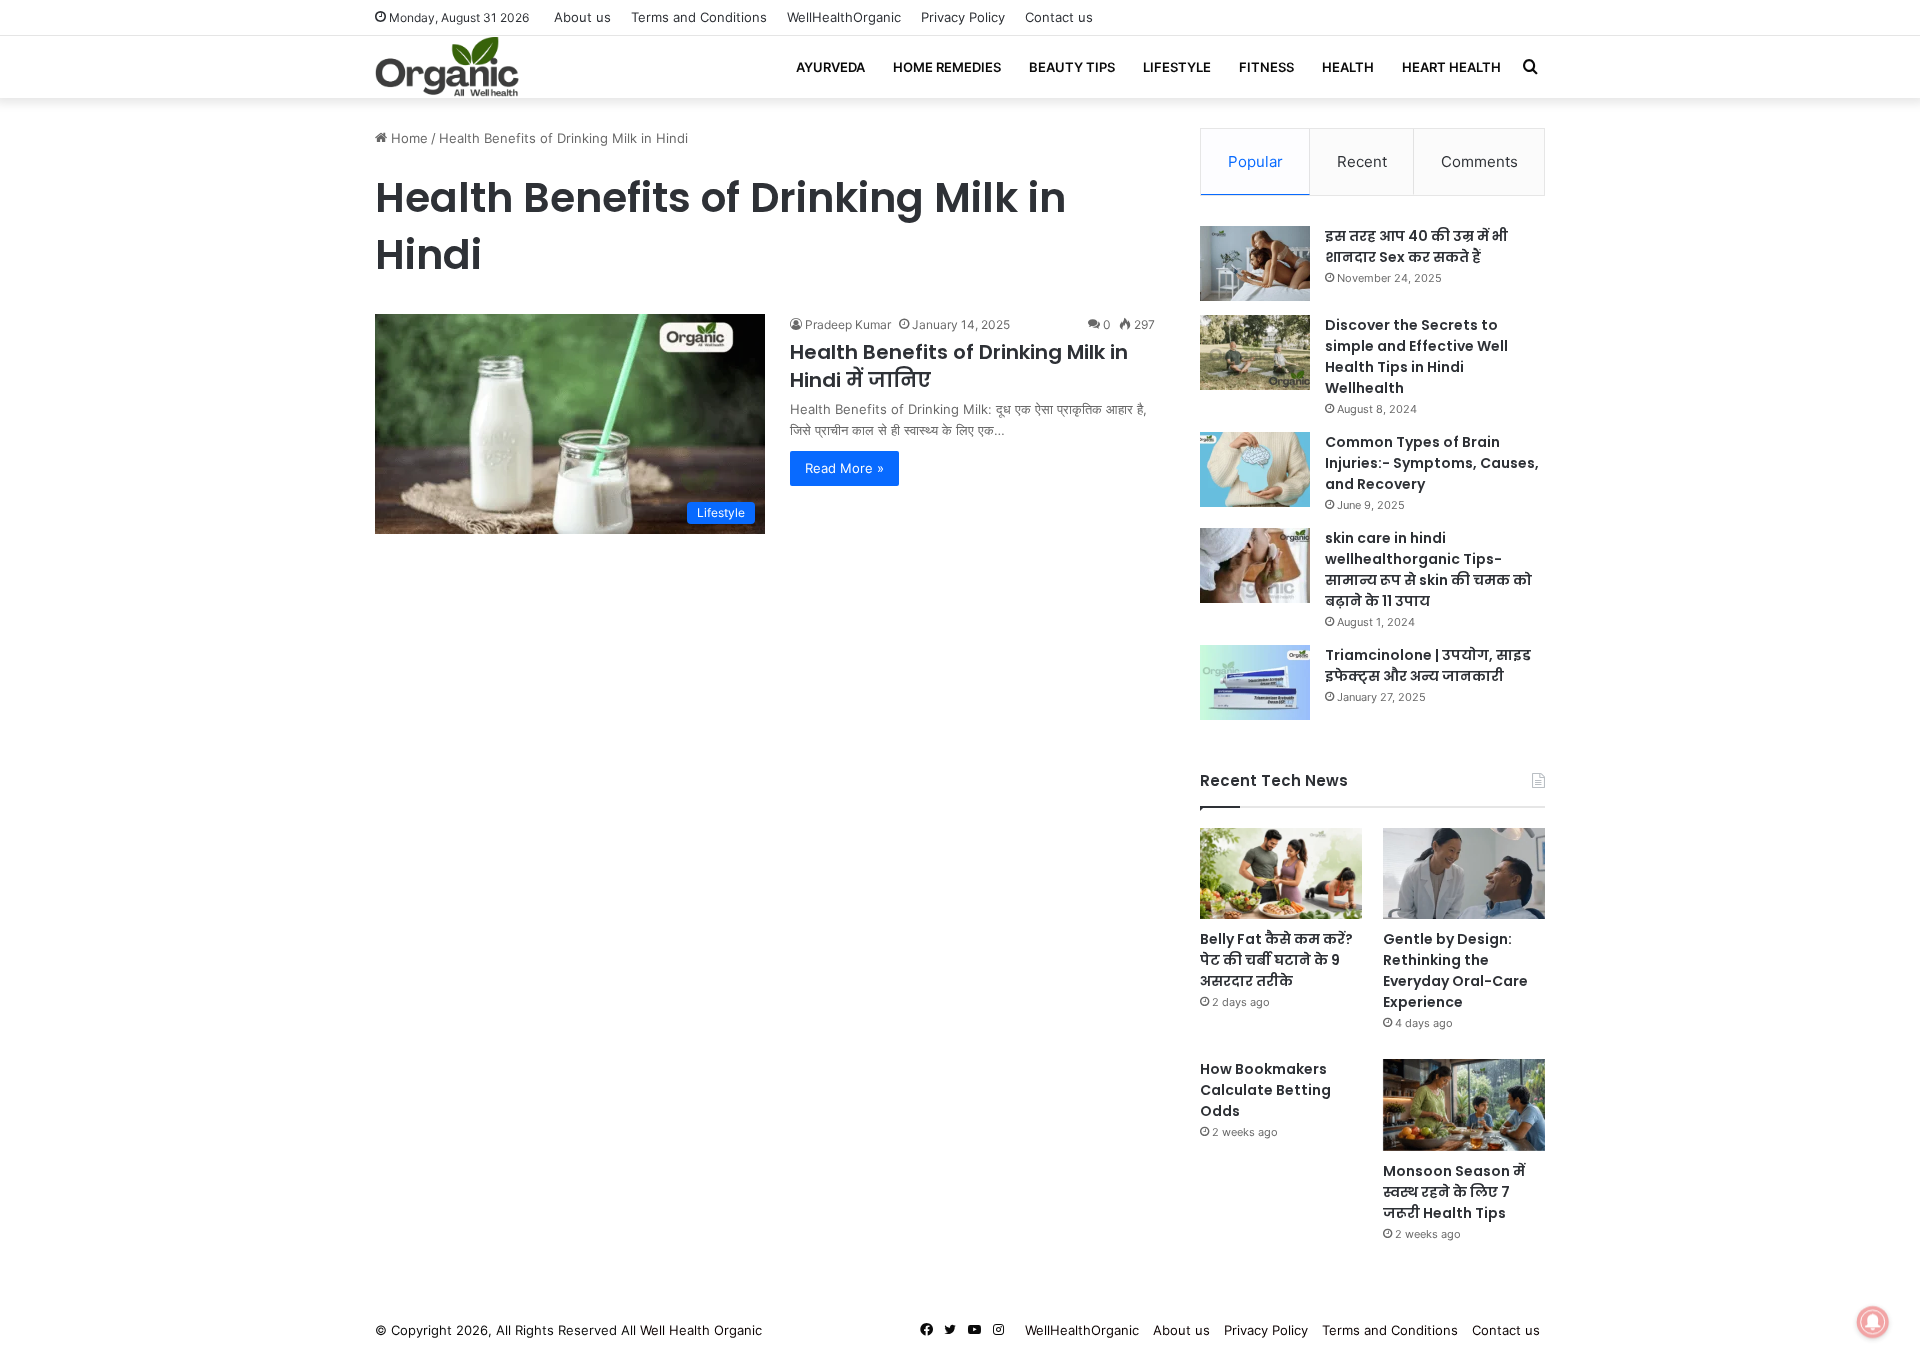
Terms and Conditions (699, 17)
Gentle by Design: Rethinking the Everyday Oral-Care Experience (1455, 970)
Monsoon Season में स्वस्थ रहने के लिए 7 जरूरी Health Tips (1454, 1192)
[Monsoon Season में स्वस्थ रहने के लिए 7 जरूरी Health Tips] (1464, 1104)
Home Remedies (947, 67)
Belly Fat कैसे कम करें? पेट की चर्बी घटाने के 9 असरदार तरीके (1276, 960)
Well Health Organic (701, 1330)
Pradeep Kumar (848, 324)
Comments (1479, 161)
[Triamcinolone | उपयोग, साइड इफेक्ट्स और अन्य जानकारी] (1255, 682)
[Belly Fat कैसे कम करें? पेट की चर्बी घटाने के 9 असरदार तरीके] (1281, 873)
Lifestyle (1177, 67)
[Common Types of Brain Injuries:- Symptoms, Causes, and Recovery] (1255, 469)
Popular (1255, 161)
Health (1348, 67)
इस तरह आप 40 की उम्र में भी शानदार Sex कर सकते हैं (1416, 246)
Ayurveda (830, 67)
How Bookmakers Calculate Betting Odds (1265, 1090)
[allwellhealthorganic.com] (447, 67)
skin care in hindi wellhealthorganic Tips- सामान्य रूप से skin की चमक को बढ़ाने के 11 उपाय (1428, 569)
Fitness (1266, 67)
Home (407, 138)
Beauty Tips (1072, 67)
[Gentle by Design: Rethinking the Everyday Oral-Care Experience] (1464, 873)
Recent (1362, 161)
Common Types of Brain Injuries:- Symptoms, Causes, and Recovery (1432, 463)
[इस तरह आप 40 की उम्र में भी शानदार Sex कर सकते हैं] (1255, 263)
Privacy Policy (963, 17)
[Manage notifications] (1873, 1322)
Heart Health (1451, 67)
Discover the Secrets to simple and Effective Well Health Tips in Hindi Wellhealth (1416, 356)
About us (582, 17)
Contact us (1059, 17)
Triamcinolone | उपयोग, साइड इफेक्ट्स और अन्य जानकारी (1428, 665)
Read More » (844, 468)
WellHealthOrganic (844, 17)
